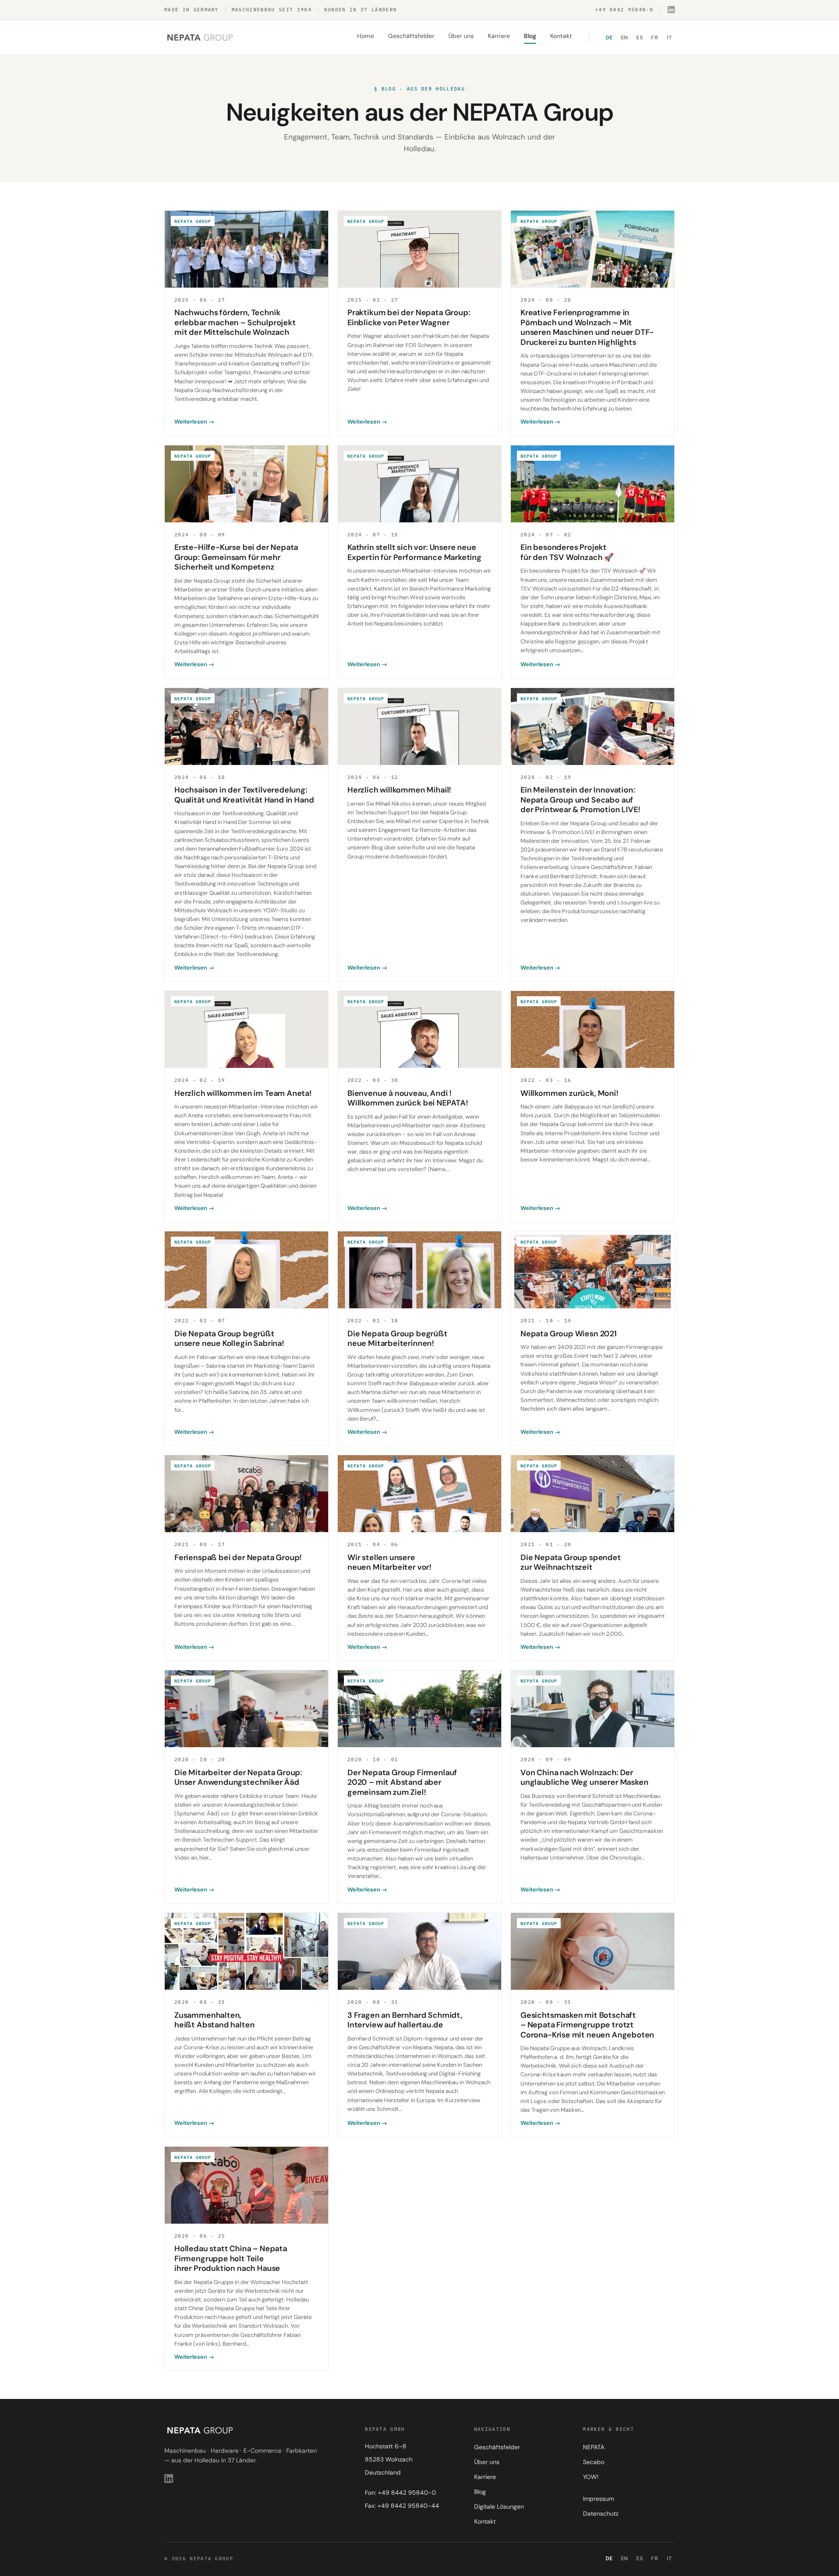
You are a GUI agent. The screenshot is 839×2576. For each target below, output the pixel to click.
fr (654, 37)
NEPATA (594, 2447)
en (625, 37)
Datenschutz (601, 2513)
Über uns (461, 35)
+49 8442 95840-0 (624, 10)
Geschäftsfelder (411, 35)
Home (366, 35)
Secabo (594, 2462)
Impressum (598, 2499)
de (609, 37)
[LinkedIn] (671, 10)
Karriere (499, 35)
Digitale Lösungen (499, 2506)
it (669, 37)
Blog (530, 35)
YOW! (591, 2477)
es (640, 37)
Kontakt (561, 35)
